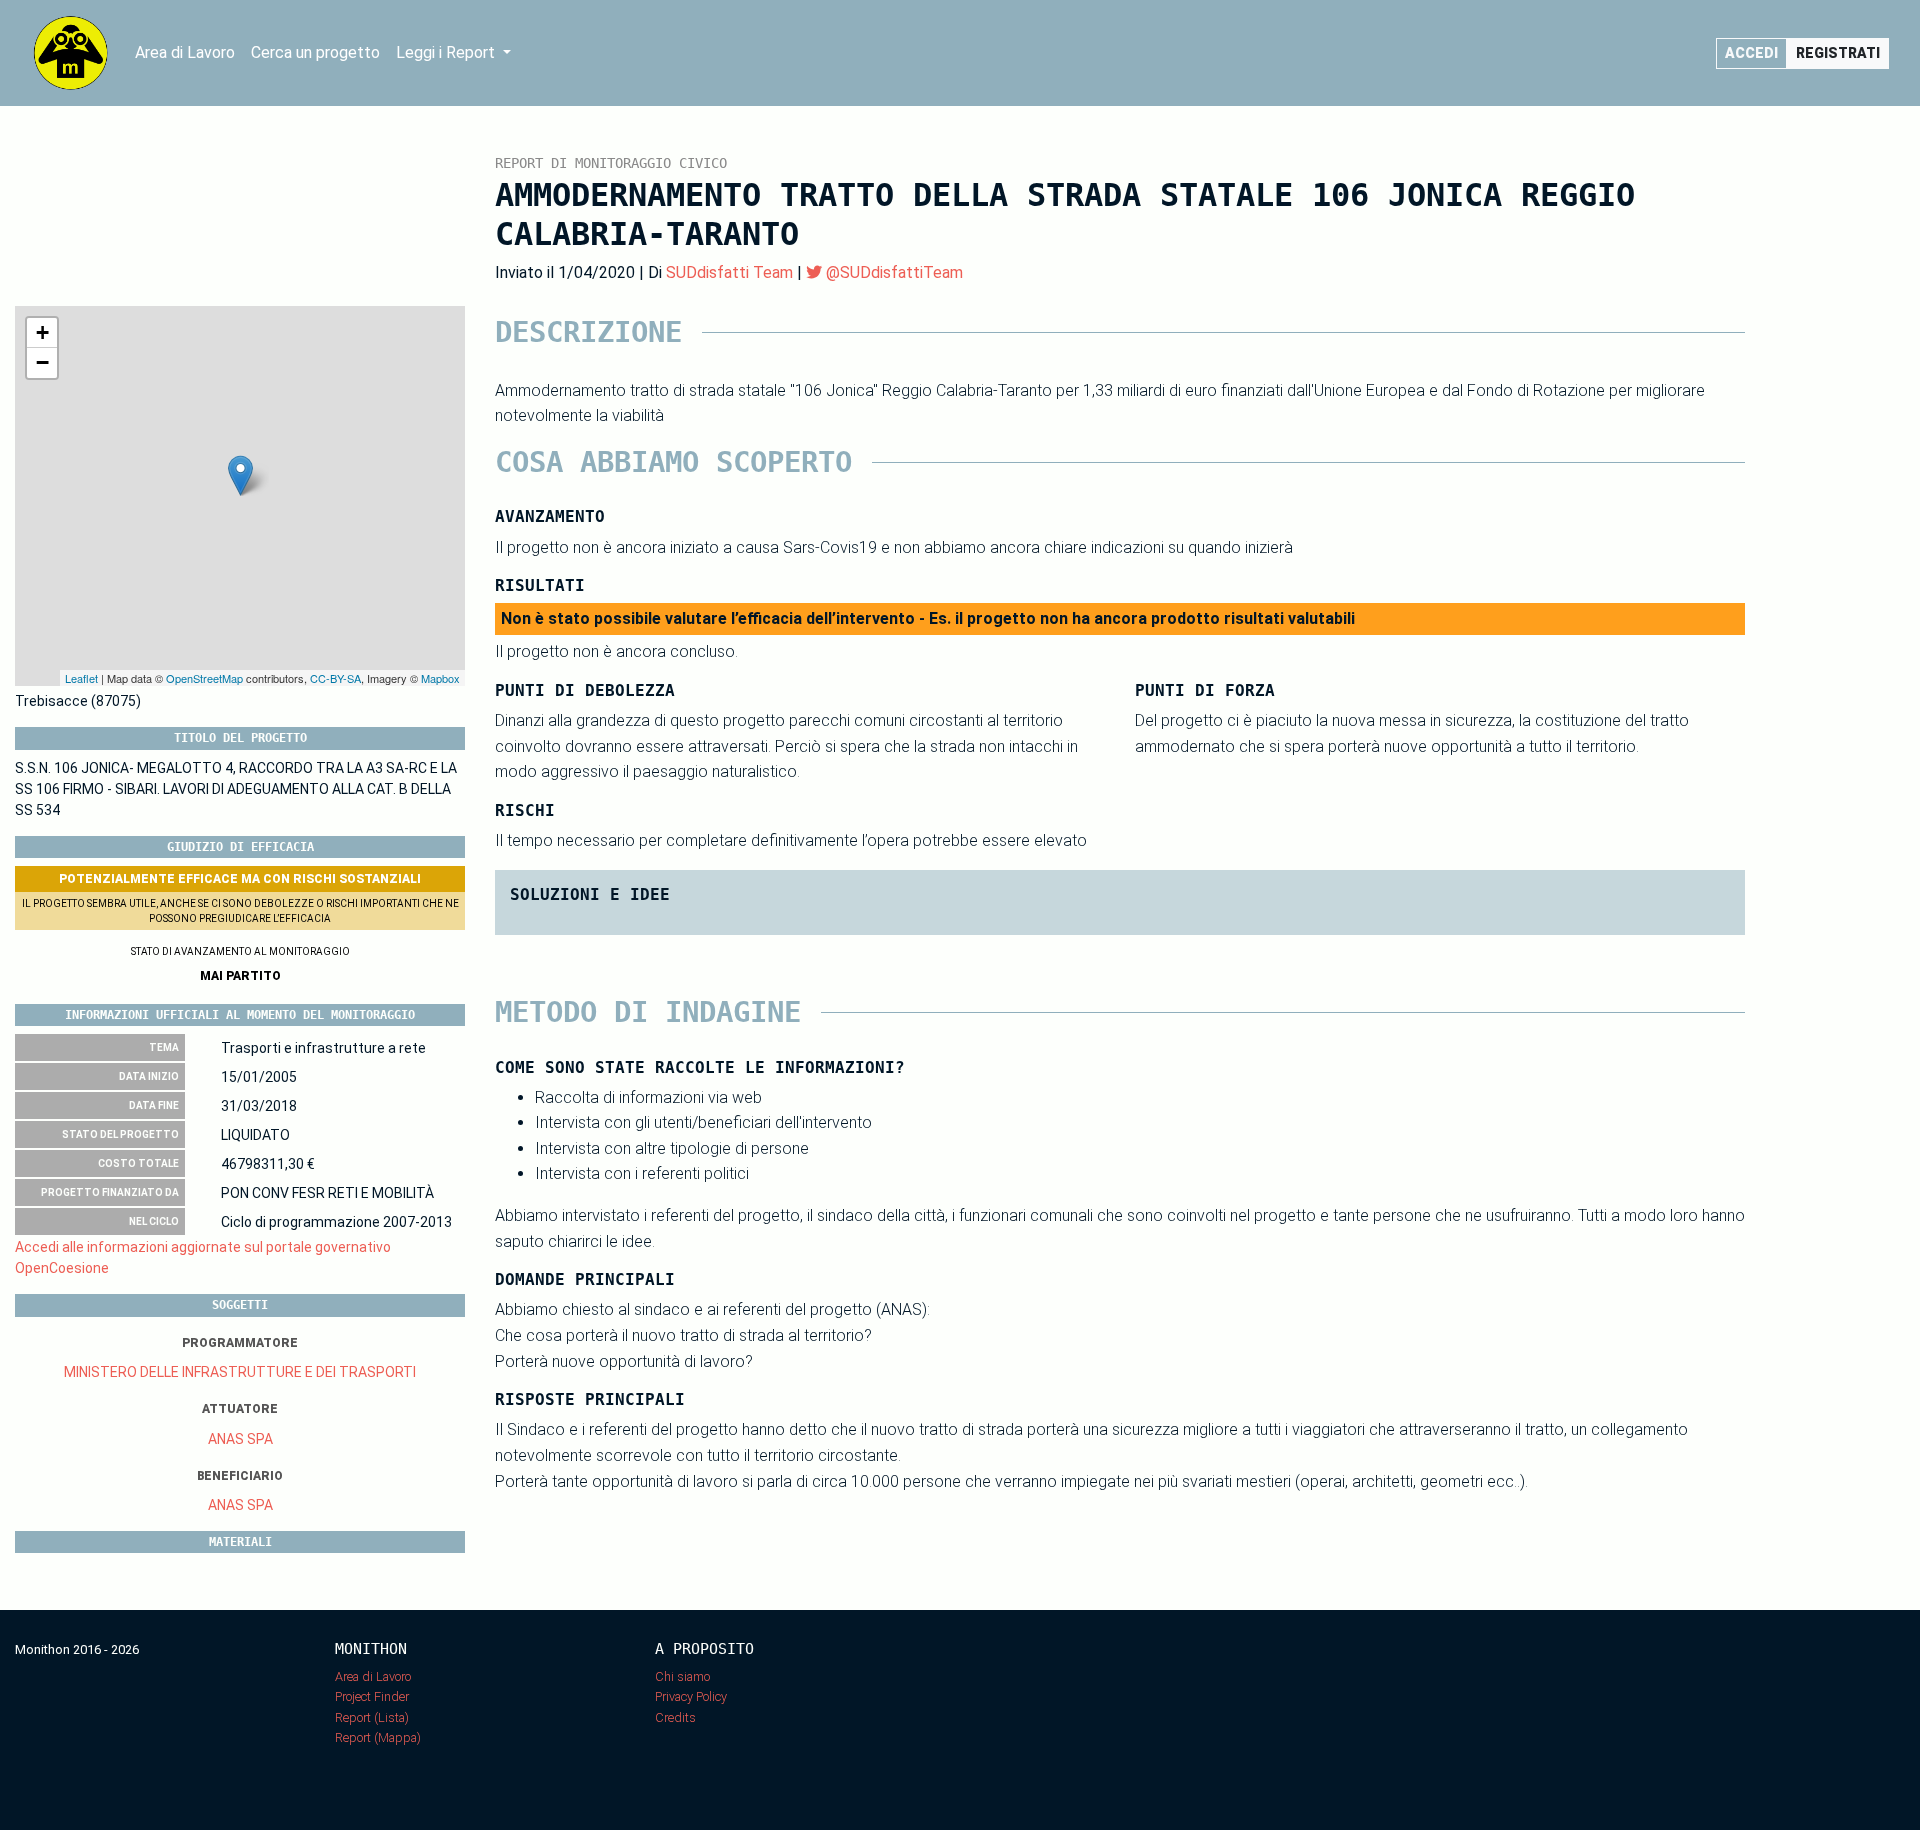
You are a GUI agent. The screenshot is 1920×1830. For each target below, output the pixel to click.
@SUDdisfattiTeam (892, 272)
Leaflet (81, 678)
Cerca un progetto (315, 52)
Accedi (1751, 53)
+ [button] (42, 332)
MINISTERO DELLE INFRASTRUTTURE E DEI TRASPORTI (240, 1372)
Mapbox (440, 678)
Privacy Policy (691, 1696)
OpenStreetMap (204, 678)
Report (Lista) (372, 1717)
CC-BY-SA (335, 678)
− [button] (42, 362)
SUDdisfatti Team (729, 272)
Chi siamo (682, 1676)
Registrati (1838, 53)
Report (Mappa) (378, 1737)
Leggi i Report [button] (447, 52)
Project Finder (372, 1696)
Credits (675, 1717)
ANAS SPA (240, 1439)
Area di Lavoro (185, 52)
